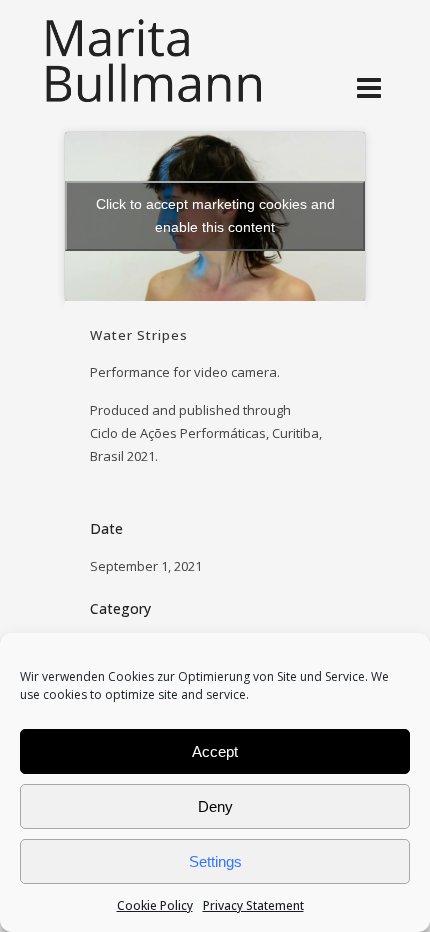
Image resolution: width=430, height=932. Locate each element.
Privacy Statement (253, 905)
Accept (215, 751)
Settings (215, 861)
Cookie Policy (155, 905)
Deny (215, 806)
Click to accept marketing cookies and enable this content (215, 215)
